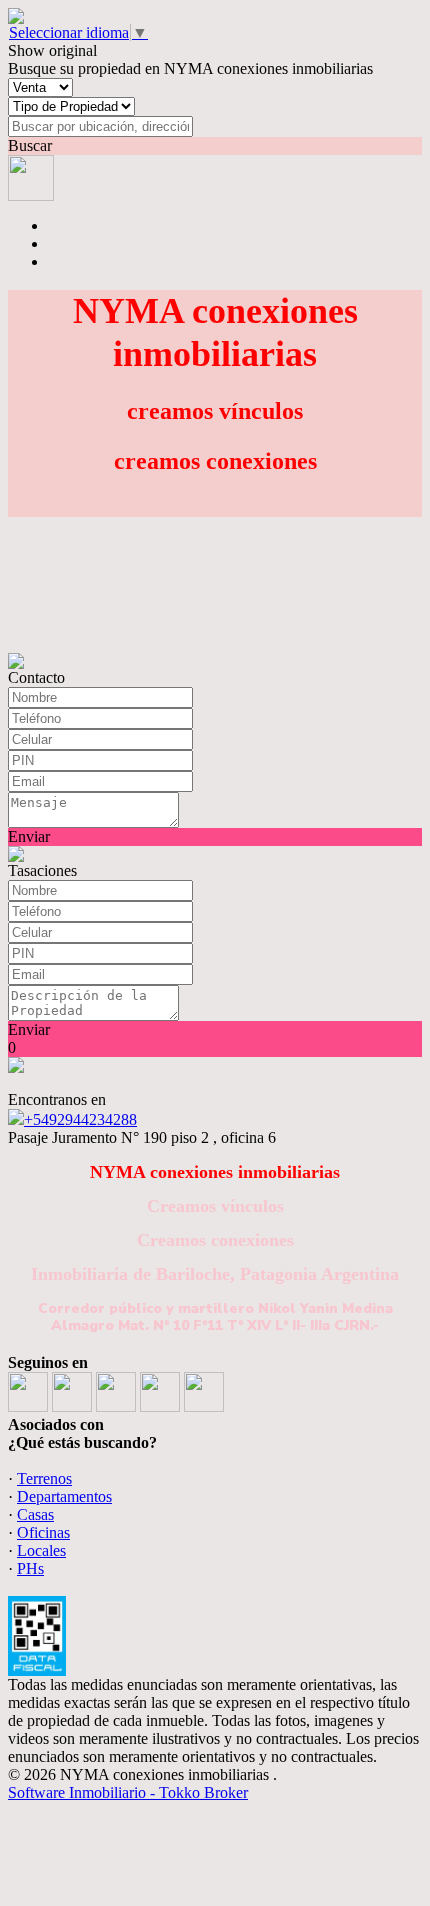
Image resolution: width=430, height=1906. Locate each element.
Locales (41, 1550)
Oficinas (43, 1532)
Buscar (30, 145)
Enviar (29, 836)
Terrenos (44, 1478)
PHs (30, 1568)
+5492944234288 (80, 1119)
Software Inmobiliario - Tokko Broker (128, 1792)
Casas (35, 1514)
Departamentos (64, 1496)
